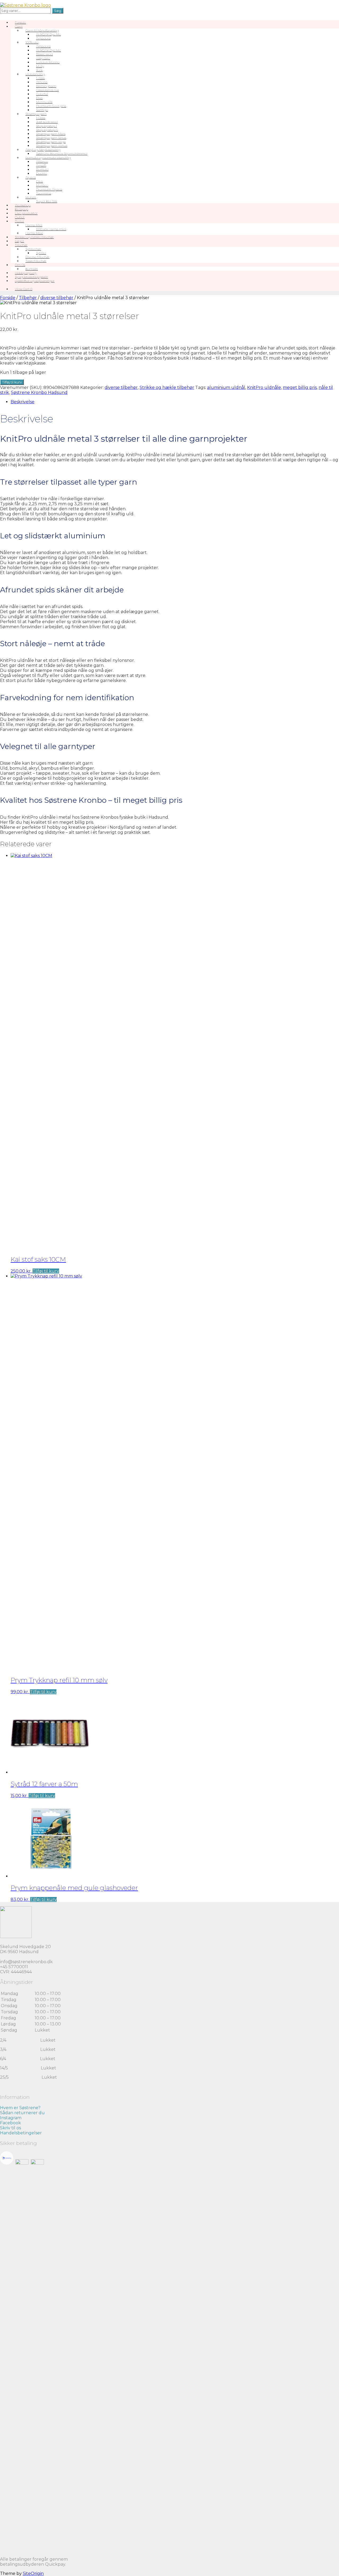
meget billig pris (300, 387)
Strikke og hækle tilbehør (34, 237)
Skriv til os (10, 2128)
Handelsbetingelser (21, 2133)
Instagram (11, 2118)
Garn (19, 26)
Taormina (44, 193)
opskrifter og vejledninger (35, 281)
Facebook (10, 2123)
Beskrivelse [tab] (23, 402)
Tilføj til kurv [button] (46, 1271)
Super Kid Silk (47, 201)
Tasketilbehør (36, 261)
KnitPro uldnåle (264, 387)
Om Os (20, 265)
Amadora (43, 38)
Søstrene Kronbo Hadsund (39, 393)
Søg (58, 11)
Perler (19, 221)
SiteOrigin (33, 2573)
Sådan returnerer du (22, 2113)
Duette (41, 173)
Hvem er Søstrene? (20, 2108)
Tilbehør (28, 298)
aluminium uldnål (226, 387)
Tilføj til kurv (12, 382)
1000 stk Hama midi (51, 229)
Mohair (31, 197)
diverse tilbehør (57, 298)
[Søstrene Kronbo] (25, 5)
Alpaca (31, 177)
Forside (8, 298)
